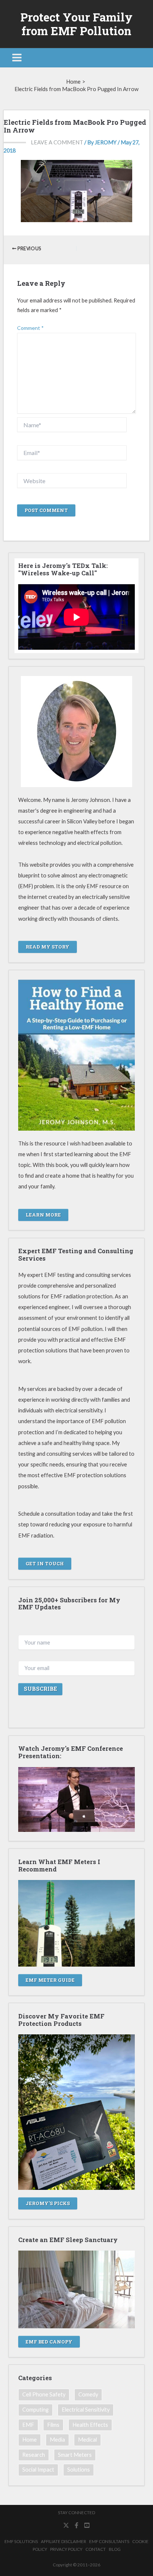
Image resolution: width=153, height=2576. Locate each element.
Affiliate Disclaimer (64, 2541)
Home (30, 2440)
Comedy (88, 2394)
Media (57, 2440)
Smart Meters (75, 2455)
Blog (115, 2549)
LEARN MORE (43, 1215)
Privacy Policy (66, 2549)
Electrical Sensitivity (86, 2410)
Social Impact (38, 2470)
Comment (30, 328)
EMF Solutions (21, 2541)
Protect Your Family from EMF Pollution (76, 24)
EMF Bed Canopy (49, 2342)
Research (34, 2455)
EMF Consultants (109, 2541)
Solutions (79, 2470)
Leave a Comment (57, 142)
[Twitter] (66, 2525)
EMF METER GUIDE (50, 1980)
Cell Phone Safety (44, 2394)
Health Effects (90, 2425)
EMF (28, 2425)
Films (53, 2425)
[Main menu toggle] (17, 58)
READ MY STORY (48, 947)
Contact (96, 2549)
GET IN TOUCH (45, 1563)
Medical (87, 2440)
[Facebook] (76, 2525)
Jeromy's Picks (48, 2203)
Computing (35, 2410)
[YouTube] (87, 2525)
